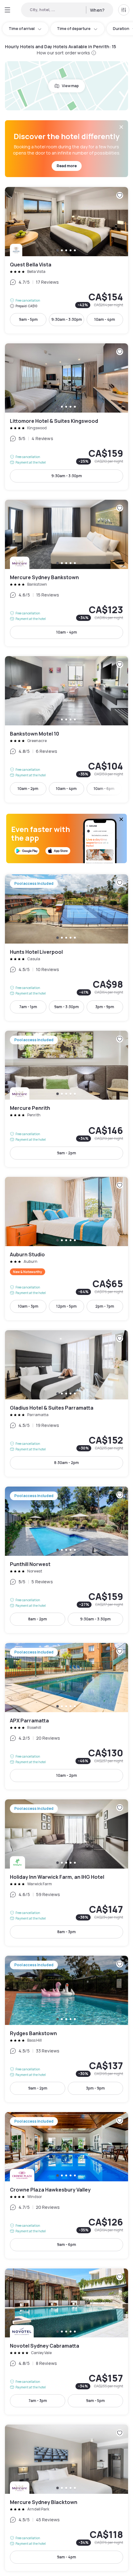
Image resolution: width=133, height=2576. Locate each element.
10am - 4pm (105, 319)
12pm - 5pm (66, 1306)
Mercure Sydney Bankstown (66, 573)
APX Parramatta (66, 1716)
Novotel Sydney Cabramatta (66, 2342)
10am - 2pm (28, 789)
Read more (67, 166)
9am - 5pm (28, 319)
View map (70, 86)
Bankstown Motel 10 (66, 729)
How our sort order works (63, 53)
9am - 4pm (66, 2557)
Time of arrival (22, 29)
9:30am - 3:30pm (67, 319)
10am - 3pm (28, 1306)
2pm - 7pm (105, 1306)
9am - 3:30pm (66, 1007)
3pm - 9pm (105, 1007)
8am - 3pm (66, 1932)
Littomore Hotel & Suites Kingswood (66, 417)
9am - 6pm (66, 2245)
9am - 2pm (66, 1153)
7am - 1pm (28, 1007)
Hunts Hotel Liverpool (66, 948)
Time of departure (74, 29)
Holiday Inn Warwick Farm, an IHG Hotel (66, 1873)
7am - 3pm (38, 2401)
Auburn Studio (66, 1249)
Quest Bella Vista (66, 260)
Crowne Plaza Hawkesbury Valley (66, 2185)
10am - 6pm (104, 789)
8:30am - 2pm (66, 1463)
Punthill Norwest (66, 1560)
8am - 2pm (38, 1619)
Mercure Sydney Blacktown (66, 2498)
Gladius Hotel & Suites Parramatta (66, 1403)
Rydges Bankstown (66, 2029)
